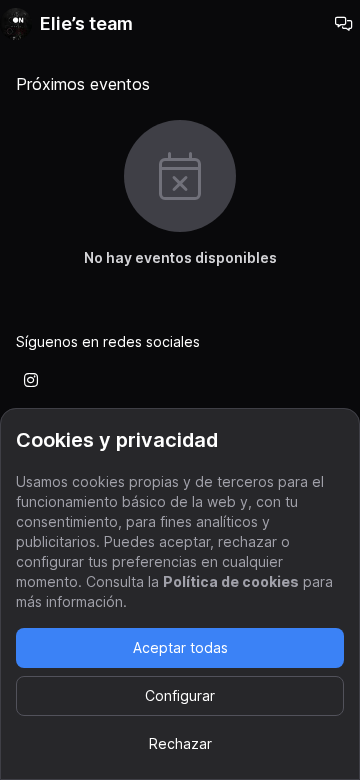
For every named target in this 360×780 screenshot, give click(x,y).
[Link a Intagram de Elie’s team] (31, 380)
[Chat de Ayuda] (344, 24)
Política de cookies (231, 581)
